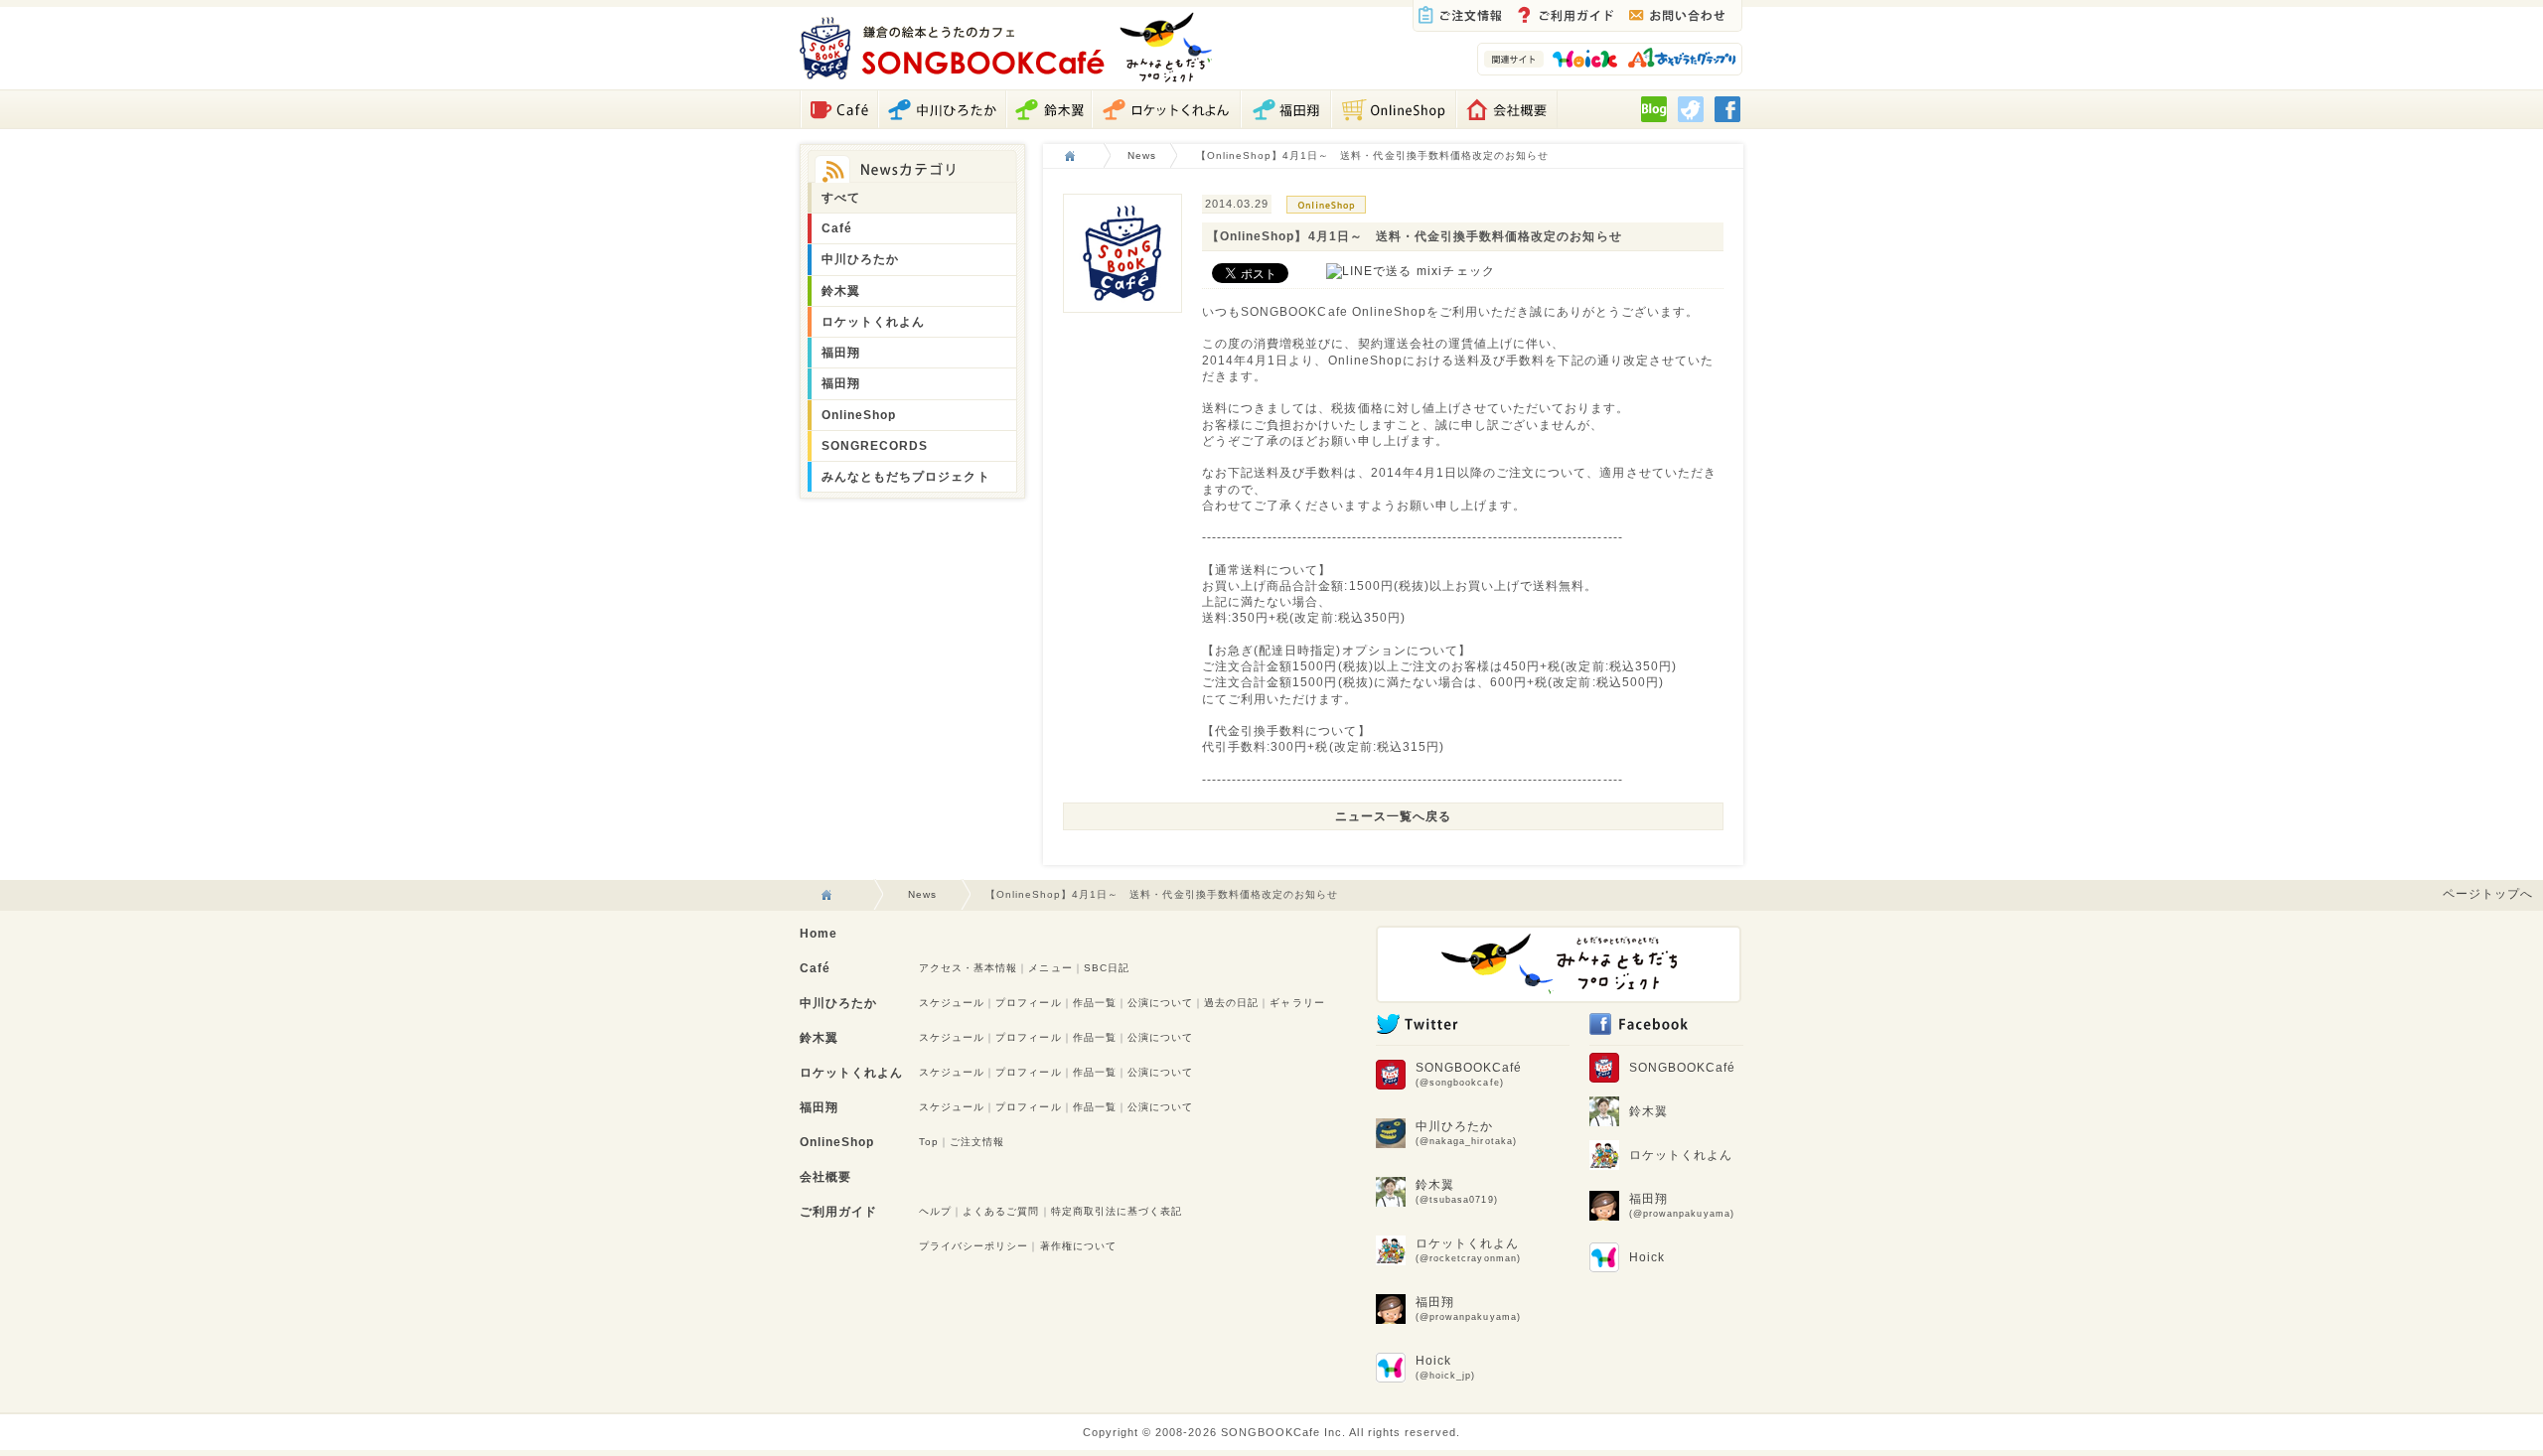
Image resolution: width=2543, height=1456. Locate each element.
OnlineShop (859, 415)
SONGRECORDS (875, 445)
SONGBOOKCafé (1469, 1074)
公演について (1160, 1003)
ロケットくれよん (873, 321)
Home (819, 934)
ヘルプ (935, 1211)
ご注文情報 (977, 1142)
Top (929, 1142)
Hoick (1445, 1367)
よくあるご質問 (1001, 1211)
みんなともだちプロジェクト (906, 476)
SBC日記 (1107, 968)
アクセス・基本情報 (968, 968)
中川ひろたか (860, 259)
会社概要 (825, 1177)
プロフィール (1028, 1003)
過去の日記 (1231, 1003)
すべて (841, 197)
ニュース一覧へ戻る (1393, 816)
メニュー (1050, 968)
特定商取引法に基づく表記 (1117, 1211)
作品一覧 (1095, 1003)
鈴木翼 (841, 291)
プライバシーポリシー (973, 1246)
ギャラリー (1297, 1003)
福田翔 (841, 352)
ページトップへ (2488, 893)
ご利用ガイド (838, 1212)
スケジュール (952, 1003)
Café (837, 228)
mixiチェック (1455, 271)
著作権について (1078, 1246)
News (1142, 155)
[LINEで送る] (1369, 271)
